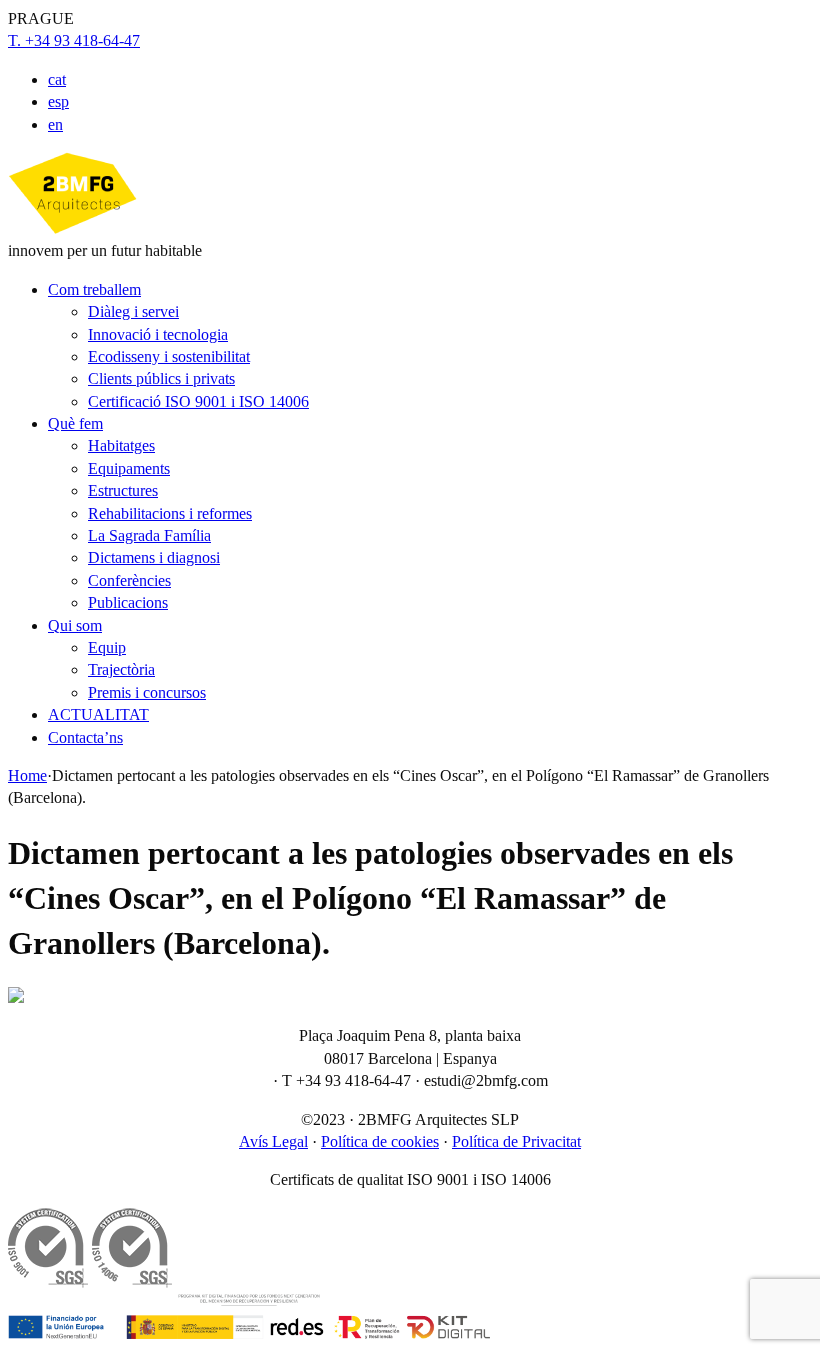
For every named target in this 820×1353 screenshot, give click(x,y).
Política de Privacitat (516, 1141)
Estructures (123, 490)
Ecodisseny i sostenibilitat (169, 356)
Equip (107, 647)
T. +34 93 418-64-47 (74, 40)
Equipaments (129, 468)
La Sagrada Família (149, 535)
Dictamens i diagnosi (154, 557)
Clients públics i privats (161, 378)
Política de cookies (380, 1141)
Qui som (75, 625)
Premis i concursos (147, 692)
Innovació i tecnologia (158, 334)
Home (27, 775)
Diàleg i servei (133, 311)
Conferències (129, 580)
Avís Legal (273, 1141)
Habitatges (121, 445)
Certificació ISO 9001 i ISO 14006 (198, 401)
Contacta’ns (85, 737)
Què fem (75, 423)
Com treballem (94, 289)
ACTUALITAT (98, 714)
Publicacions (128, 602)
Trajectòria (121, 669)
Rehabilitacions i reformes (170, 513)
